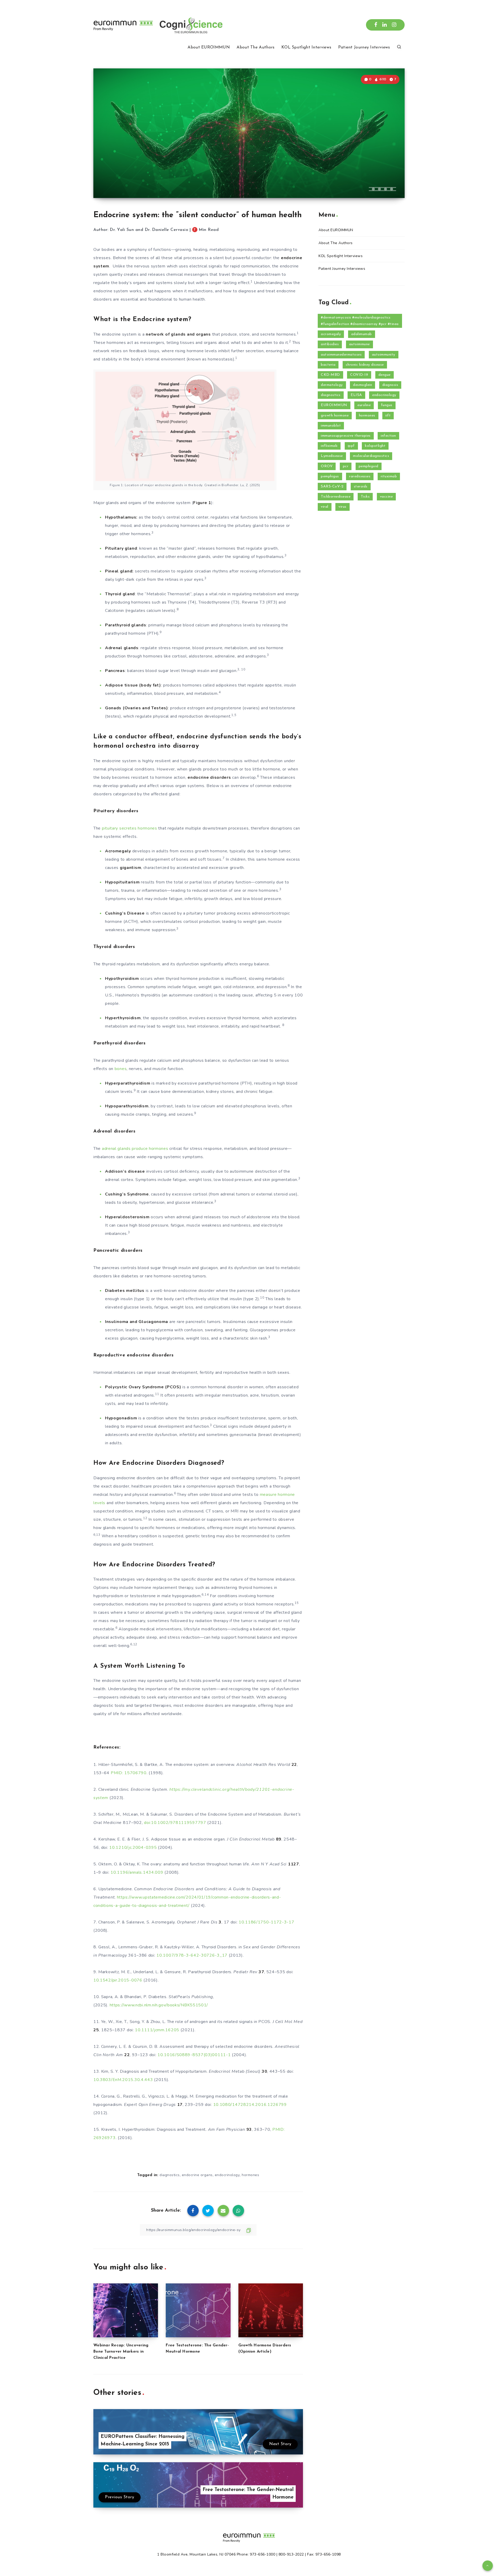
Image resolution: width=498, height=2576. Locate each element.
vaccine (386, 497)
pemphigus (330, 476)
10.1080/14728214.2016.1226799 (250, 2105)
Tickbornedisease (336, 497)
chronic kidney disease (365, 365)
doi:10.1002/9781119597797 (175, 1823)
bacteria (328, 365)
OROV (327, 466)
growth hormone (335, 416)
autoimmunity (384, 355)
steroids (361, 487)
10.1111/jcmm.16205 (157, 2030)
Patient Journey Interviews (364, 47)
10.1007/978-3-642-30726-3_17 (192, 1955)
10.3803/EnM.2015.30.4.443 (123, 2080)
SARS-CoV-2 (332, 487)
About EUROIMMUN (209, 47)
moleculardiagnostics (371, 456)
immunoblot (331, 426)
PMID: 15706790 (129, 1773)
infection (388, 436)
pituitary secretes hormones (130, 828)
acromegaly (331, 334)
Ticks (365, 497)
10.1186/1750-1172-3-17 (266, 1922)
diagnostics (170, 2175)
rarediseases (360, 476)
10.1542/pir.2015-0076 (118, 1980)
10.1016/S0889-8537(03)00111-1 (194, 2055)
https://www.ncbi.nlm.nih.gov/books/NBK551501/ (159, 2005)
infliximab (329, 446)
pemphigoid (369, 466)
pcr (346, 466)
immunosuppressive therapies (346, 436)
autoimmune (359, 344)
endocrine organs (197, 2175)
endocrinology (227, 2175)
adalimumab (362, 334)
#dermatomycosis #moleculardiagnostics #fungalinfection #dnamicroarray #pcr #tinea (360, 321)
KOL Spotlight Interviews (306, 47)
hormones (250, 2175)
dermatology (332, 385)
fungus (387, 405)
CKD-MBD (330, 375)
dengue (385, 375)
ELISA (356, 395)
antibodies (330, 344)
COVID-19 (359, 375)
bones (121, 1069)
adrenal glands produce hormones (135, 1149)
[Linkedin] (385, 25)
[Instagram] (394, 25)
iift (388, 416)
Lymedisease (332, 456)
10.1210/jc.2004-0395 (133, 1848)
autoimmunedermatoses (341, 355)
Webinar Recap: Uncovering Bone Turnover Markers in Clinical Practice (121, 2352)
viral (325, 507)
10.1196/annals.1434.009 (137, 1872)
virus (343, 507)
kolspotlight (375, 446)
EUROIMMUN (334, 405)
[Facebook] (376, 25)
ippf (351, 446)
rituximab (389, 476)
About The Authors (255, 47)
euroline (364, 405)
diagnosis (390, 385)
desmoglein (362, 385)
